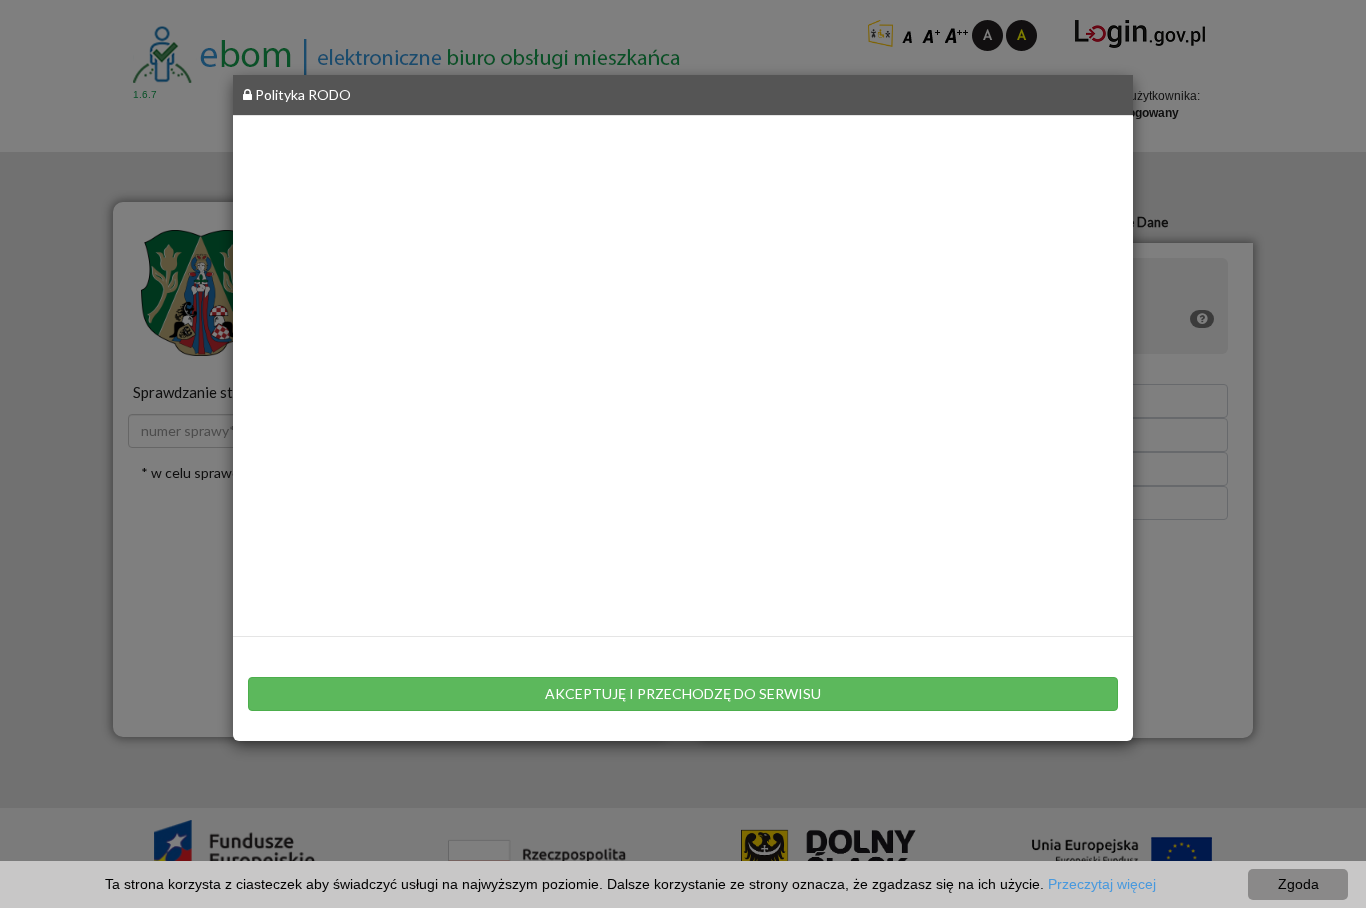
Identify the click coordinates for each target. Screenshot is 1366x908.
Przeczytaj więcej (1102, 884)
